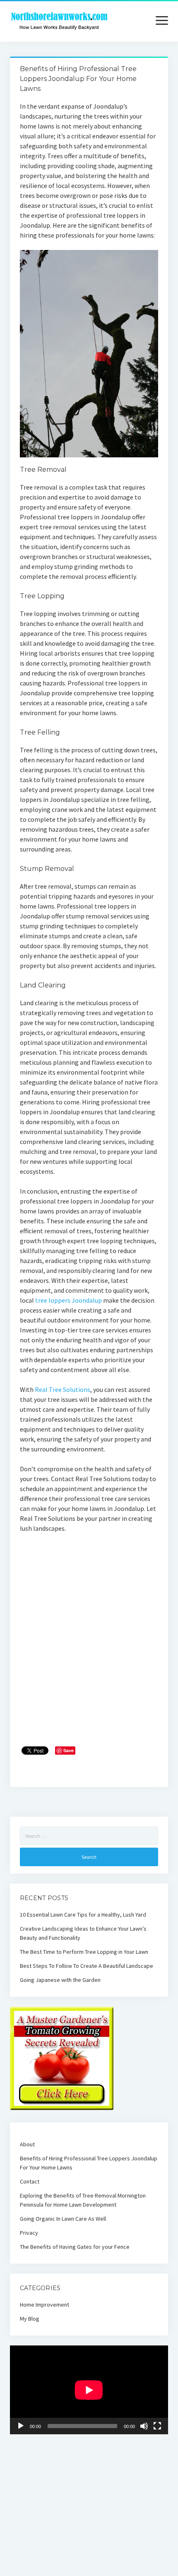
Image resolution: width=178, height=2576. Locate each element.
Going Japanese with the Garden (60, 1980)
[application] (89, 2390)
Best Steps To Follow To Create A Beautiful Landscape (87, 1966)
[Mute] (144, 2426)
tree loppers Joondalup (69, 1300)
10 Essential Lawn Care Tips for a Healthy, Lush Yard (83, 1915)
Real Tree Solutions (63, 1389)
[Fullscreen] (157, 2426)
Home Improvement (44, 2305)
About (27, 2144)
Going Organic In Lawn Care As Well (63, 2219)
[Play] (21, 2426)
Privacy (29, 2233)
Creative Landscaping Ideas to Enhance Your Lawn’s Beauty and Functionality (83, 1933)
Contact (30, 2181)
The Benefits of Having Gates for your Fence (75, 2247)
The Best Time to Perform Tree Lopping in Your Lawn (84, 1952)
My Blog (30, 2319)
